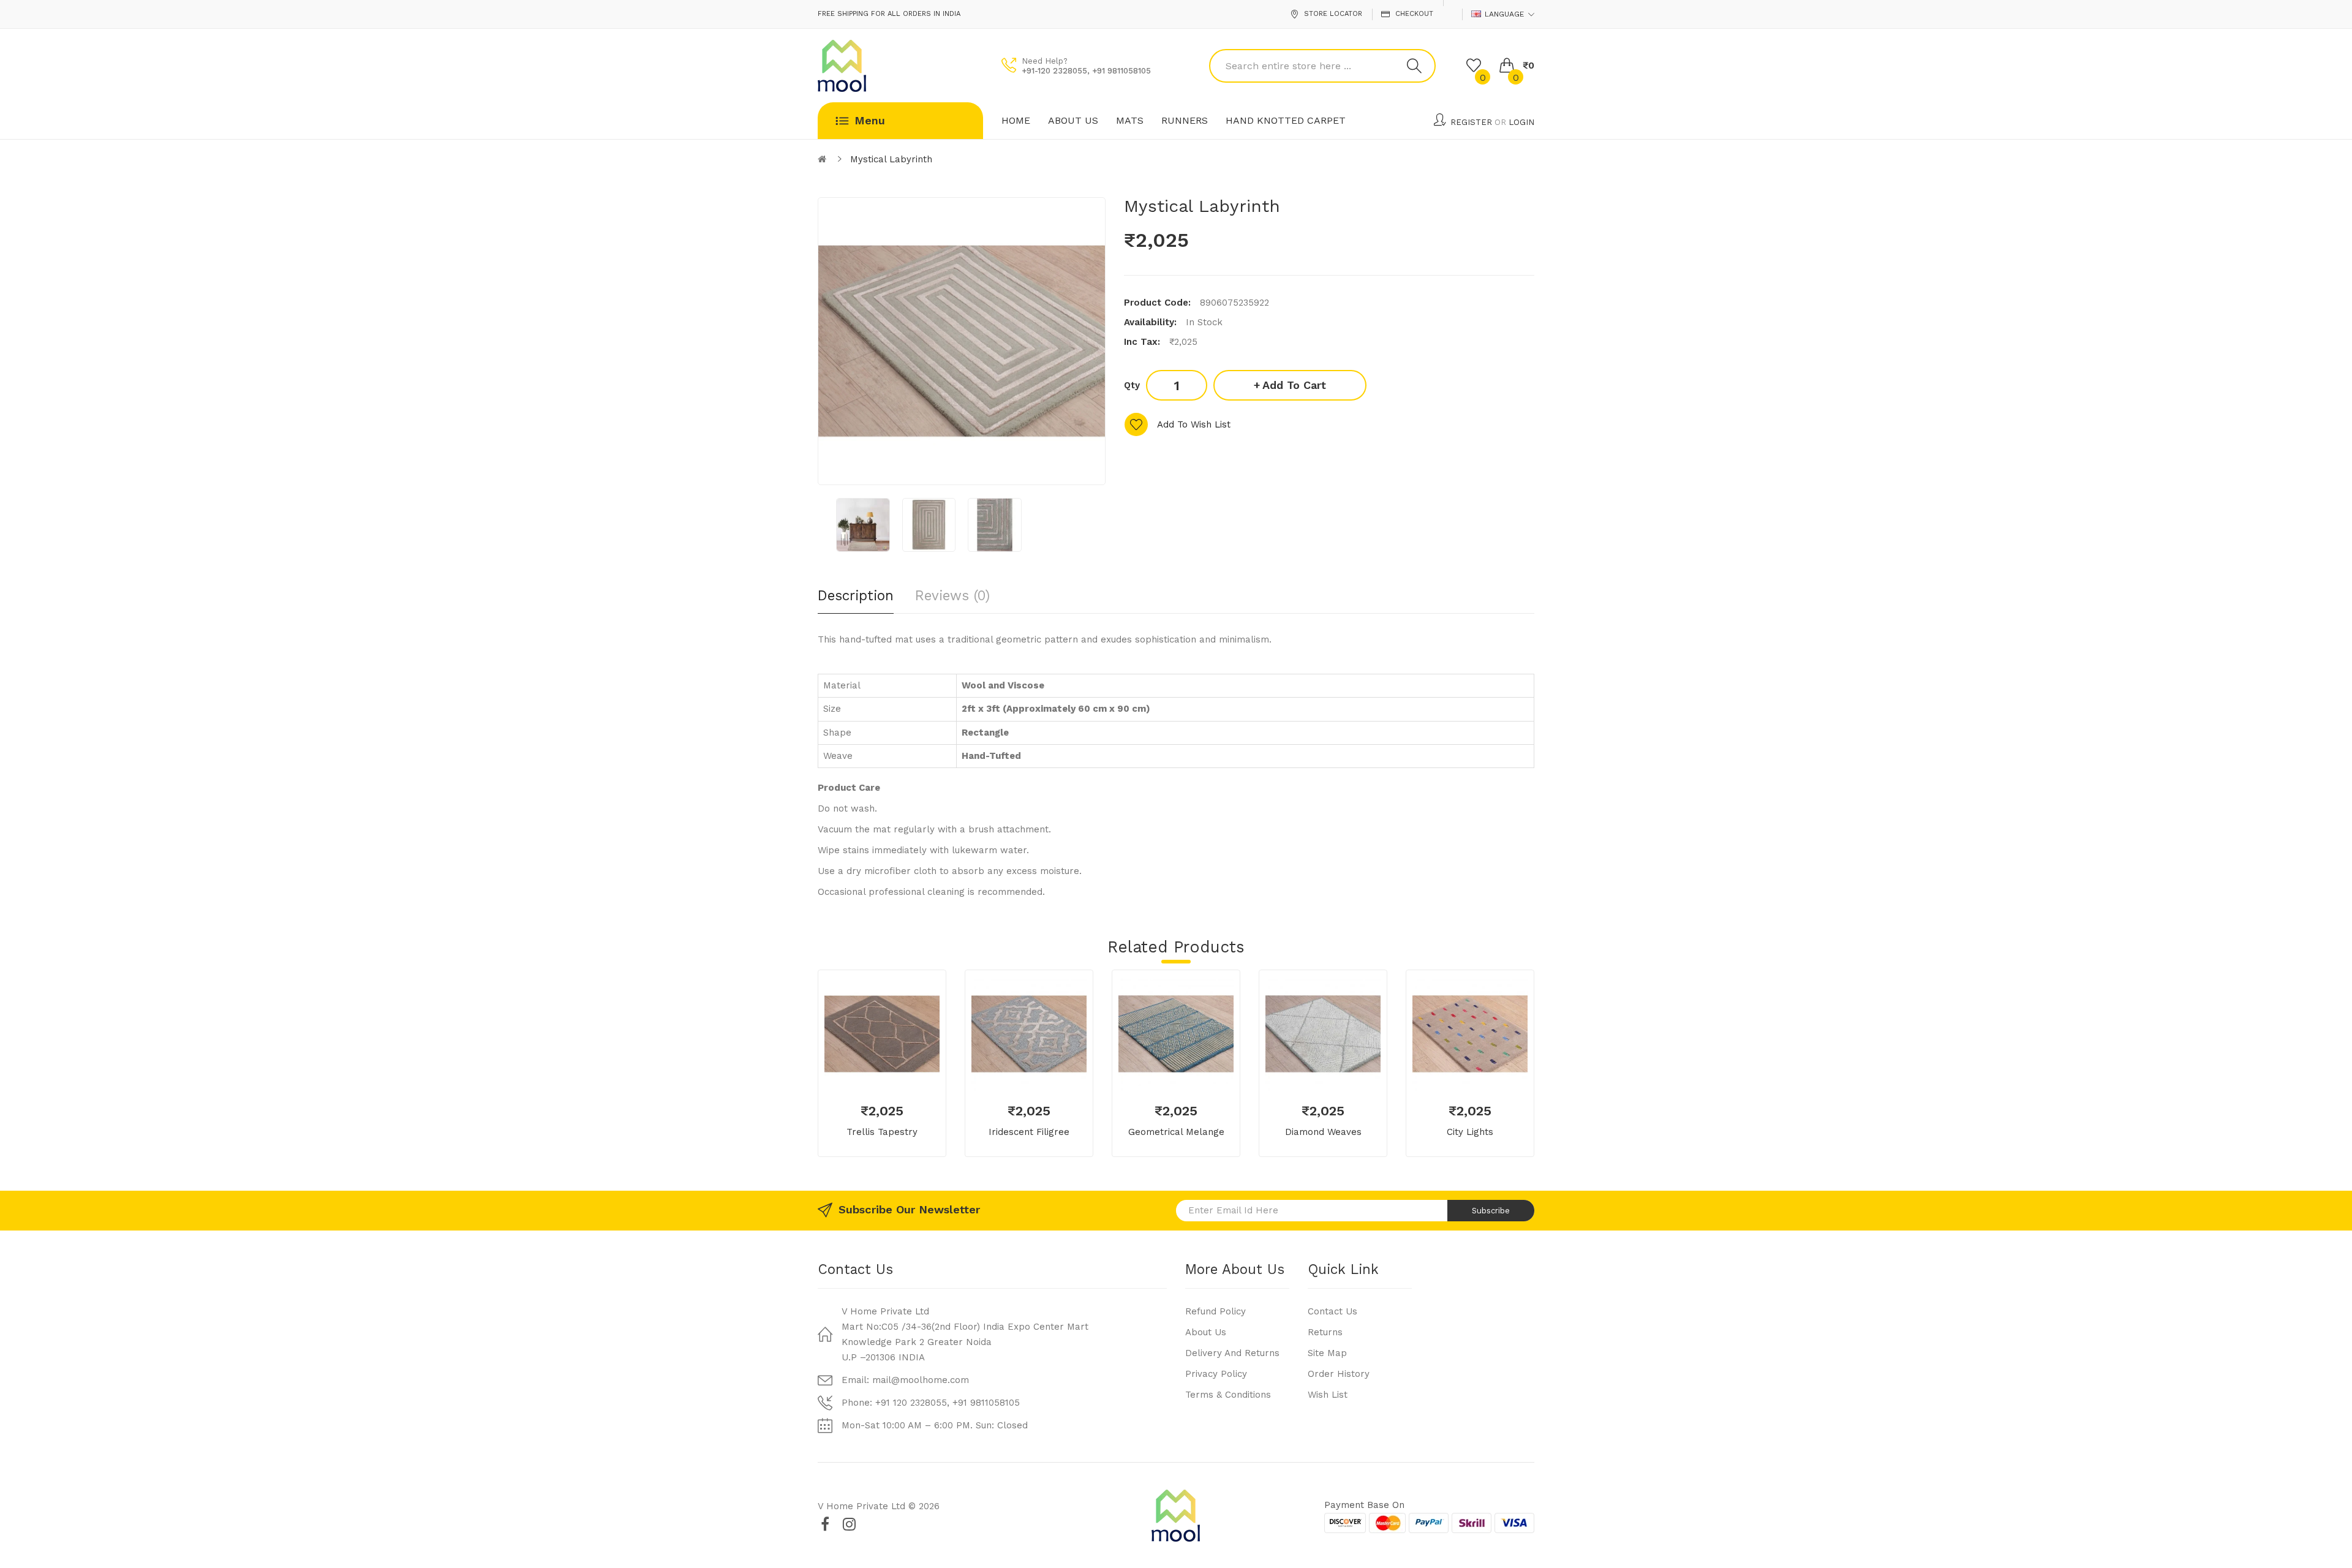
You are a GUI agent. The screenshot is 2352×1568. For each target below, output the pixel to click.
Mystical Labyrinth (891, 159)
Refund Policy (1216, 1311)
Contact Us (1332, 1311)
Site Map (1327, 1353)
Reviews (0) (952, 595)
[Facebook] (825, 1524)
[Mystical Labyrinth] (863, 525)
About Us (1206, 1332)
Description (856, 595)
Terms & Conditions (1228, 1395)
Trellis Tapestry (882, 1132)
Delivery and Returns (1232, 1353)
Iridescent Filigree (1029, 1132)
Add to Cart (1294, 385)
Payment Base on (1364, 1505)
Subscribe (1491, 1211)
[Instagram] (849, 1524)
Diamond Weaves (1323, 1132)
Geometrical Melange (1176, 1132)
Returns (1325, 1332)
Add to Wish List (1194, 424)
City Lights (1470, 1132)
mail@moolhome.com (921, 1380)
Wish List (1328, 1395)
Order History (1339, 1374)
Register (1471, 122)
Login (1521, 122)
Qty (1132, 385)
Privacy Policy (1216, 1374)
